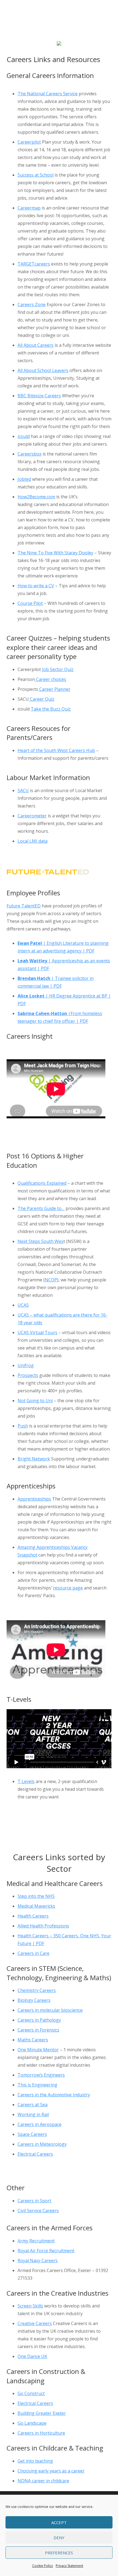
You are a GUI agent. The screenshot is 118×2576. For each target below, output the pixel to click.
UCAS (23, 1305)
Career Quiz (42, 699)
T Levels (26, 1781)
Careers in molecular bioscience (50, 2010)
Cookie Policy (43, 2566)
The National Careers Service (48, 94)
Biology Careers (34, 2000)
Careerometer (32, 816)
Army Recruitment (36, 2241)
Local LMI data (33, 841)
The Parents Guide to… (41, 1208)
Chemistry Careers (37, 1990)
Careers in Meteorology (42, 2144)
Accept (59, 2522)
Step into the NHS (36, 1896)
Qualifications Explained (42, 1183)
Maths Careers (33, 2040)
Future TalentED (24, 906)
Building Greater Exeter (42, 2413)
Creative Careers (35, 2323)
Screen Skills (30, 2306)
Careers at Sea (33, 2105)
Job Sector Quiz (58, 669)
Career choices (50, 679)
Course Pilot (30, 603)
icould (24, 436)
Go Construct (31, 2393)
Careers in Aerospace (40, 2124)
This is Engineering (37, 2085)
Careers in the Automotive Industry (54, 2095)
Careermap (29, 208)
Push (23, 1426)
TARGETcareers (34, 264)
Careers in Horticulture (41, 2433)
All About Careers (36, 345)
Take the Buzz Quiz (51, 709)
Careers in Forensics (38, 2030)
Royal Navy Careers (38, 2261)
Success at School (36, 175)
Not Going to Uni (35, 1401)
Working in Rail (33, 2114)
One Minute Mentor (38, 2050)
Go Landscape (32, 2423)
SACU (23, 790)
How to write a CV (36, 586)
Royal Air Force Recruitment (46, 2251)
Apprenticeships (34, 1499)
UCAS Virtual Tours (37, 1332)
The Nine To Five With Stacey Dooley (55, 553)
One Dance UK (32, 2356)
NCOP (51, 1280)
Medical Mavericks (36, 1906)
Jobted (24, 479)
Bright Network (34, 1459)
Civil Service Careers (38, 2211)
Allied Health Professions (43, 1926)
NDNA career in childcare (43, 2481)
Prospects (28, 1375)
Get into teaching (35, 2461)
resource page (68, 1588)
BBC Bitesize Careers (39, 396)
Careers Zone (32, 304)
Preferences (59, 2553)
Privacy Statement (69, 2566)
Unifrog (26, 1365)
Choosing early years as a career (51, 2471)
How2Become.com (36, 497)
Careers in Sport (34, 2201)
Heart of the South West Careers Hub (56, 750)
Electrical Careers (35, 2154)
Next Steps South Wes (40, 1241)
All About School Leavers (43, 370)
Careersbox (29, 454)
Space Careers (32, 2134)
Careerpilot (29, 142)
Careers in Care (33, 1953)
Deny (59, 2538)
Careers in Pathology (39, 2020)
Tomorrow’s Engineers (41, 2075)
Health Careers (33, 1916)
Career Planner (54, 689)
